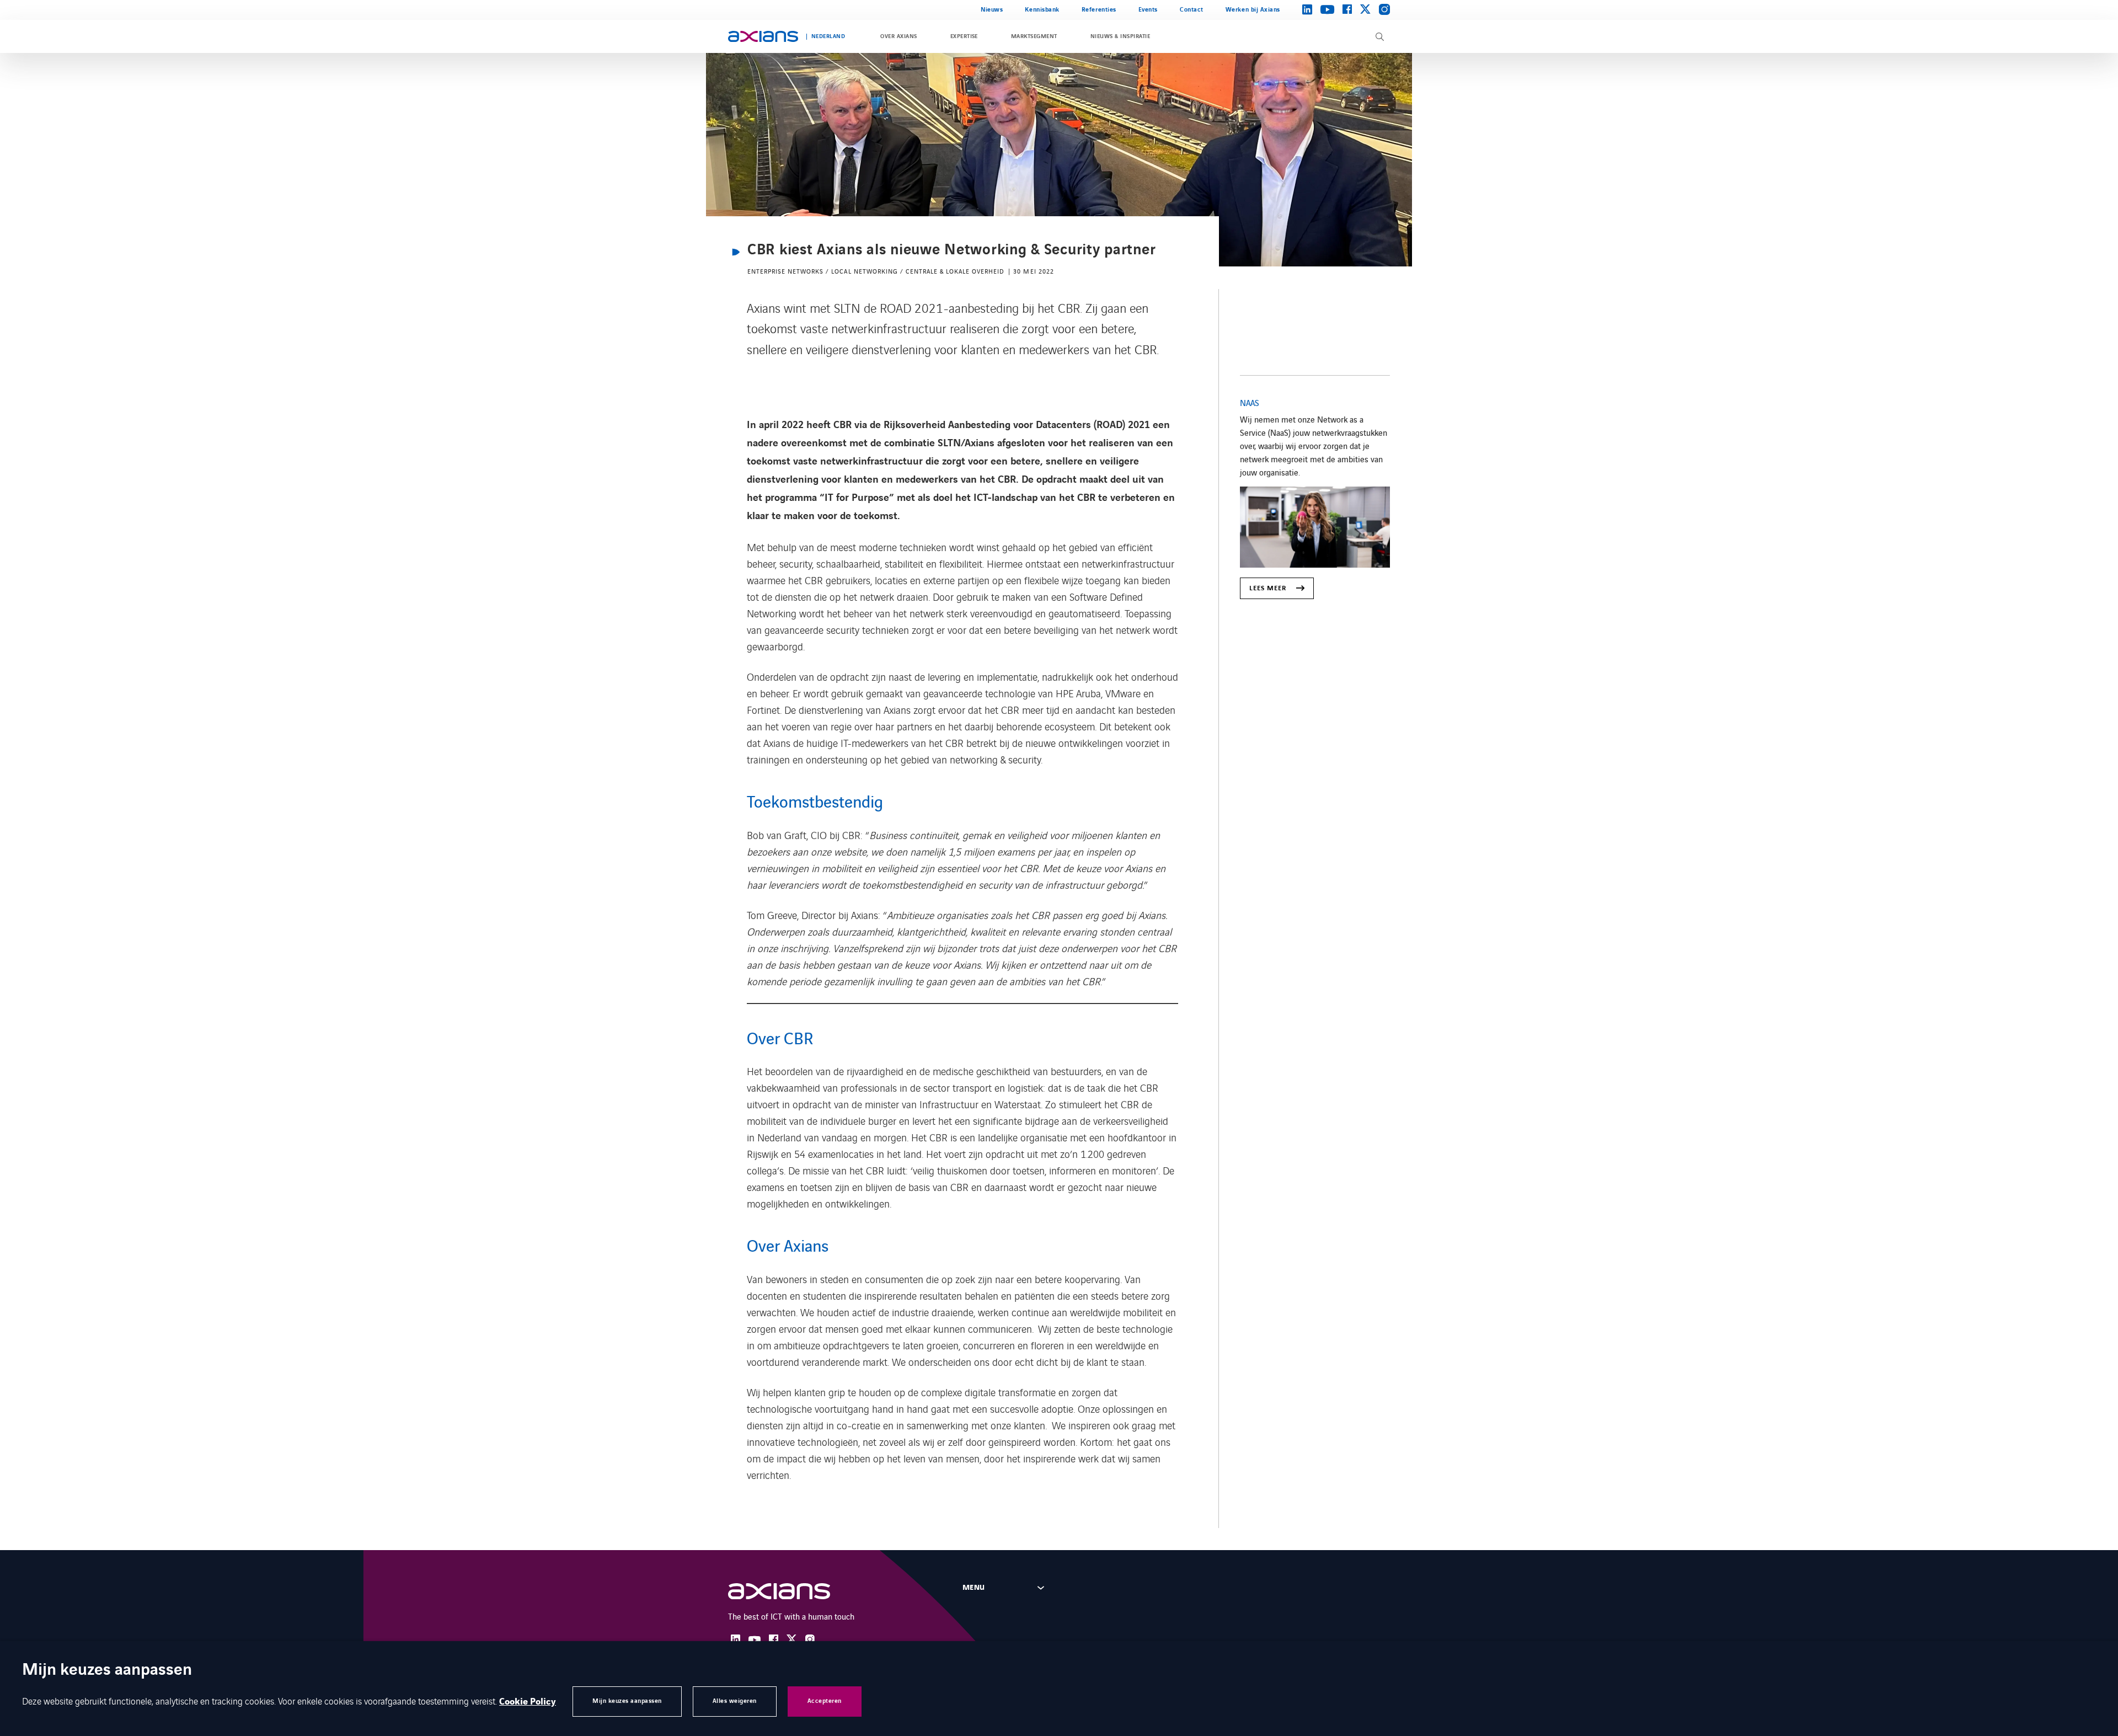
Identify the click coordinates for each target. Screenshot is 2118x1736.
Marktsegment (1034, 36)
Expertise (964, 36)
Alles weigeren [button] (735, 1701)
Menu (974, 1588)
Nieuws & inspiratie (1120, 36)
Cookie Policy (528, 1702)
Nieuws (992, 10)
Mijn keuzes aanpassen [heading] (107, 1671)
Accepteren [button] (825, 1701)
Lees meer (1268, 588)
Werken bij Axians (1253, 10)
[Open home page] (763, 36)
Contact (1192, 10)
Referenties (1099, 10)
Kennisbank (1042, 10)
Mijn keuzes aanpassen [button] (627, 1701)
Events (1148, 10)
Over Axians (898, 36)
